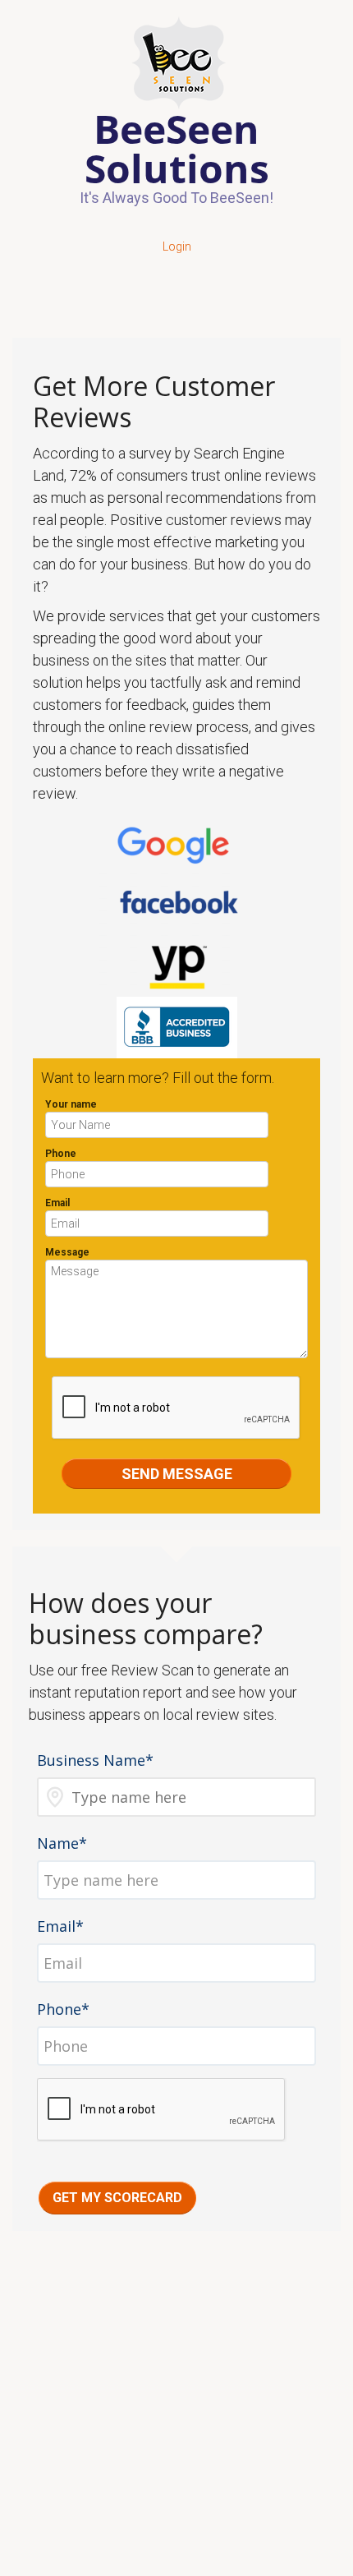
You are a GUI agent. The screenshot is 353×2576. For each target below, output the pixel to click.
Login (177, 247)
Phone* (63, 2009)
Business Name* (95, 1760)
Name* (62, 1843)
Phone (61, 1154)
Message (67, 1252)
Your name (71, 1104)
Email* (60, 1926)
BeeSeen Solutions (177, 148)
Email (57, 1203)
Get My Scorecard (117, 2198)
